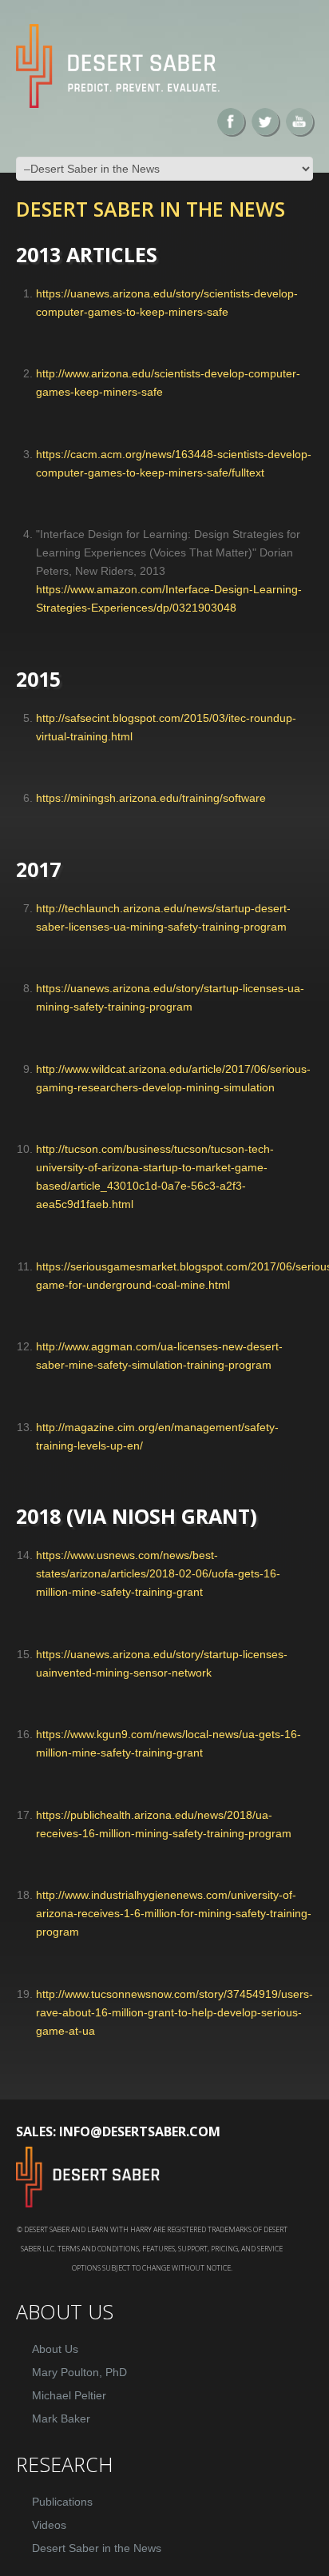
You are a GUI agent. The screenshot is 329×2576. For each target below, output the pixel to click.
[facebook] (231, 122)
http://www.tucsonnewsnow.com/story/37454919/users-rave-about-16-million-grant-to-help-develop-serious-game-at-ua (174, 2012)
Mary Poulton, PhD (79, 2372)
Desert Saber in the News (97, 2548)
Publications (62, 2502)
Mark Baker (61, 2418)
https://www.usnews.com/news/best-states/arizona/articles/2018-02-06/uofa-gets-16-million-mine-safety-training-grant (158, 1573)
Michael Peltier (69, 2395)
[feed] (299, 122)
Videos (49, 2525)
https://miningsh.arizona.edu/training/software (151, 798)
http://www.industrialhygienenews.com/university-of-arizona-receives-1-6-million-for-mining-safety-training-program (174, 1913)
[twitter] (265, 122)
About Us (55, 2349)
